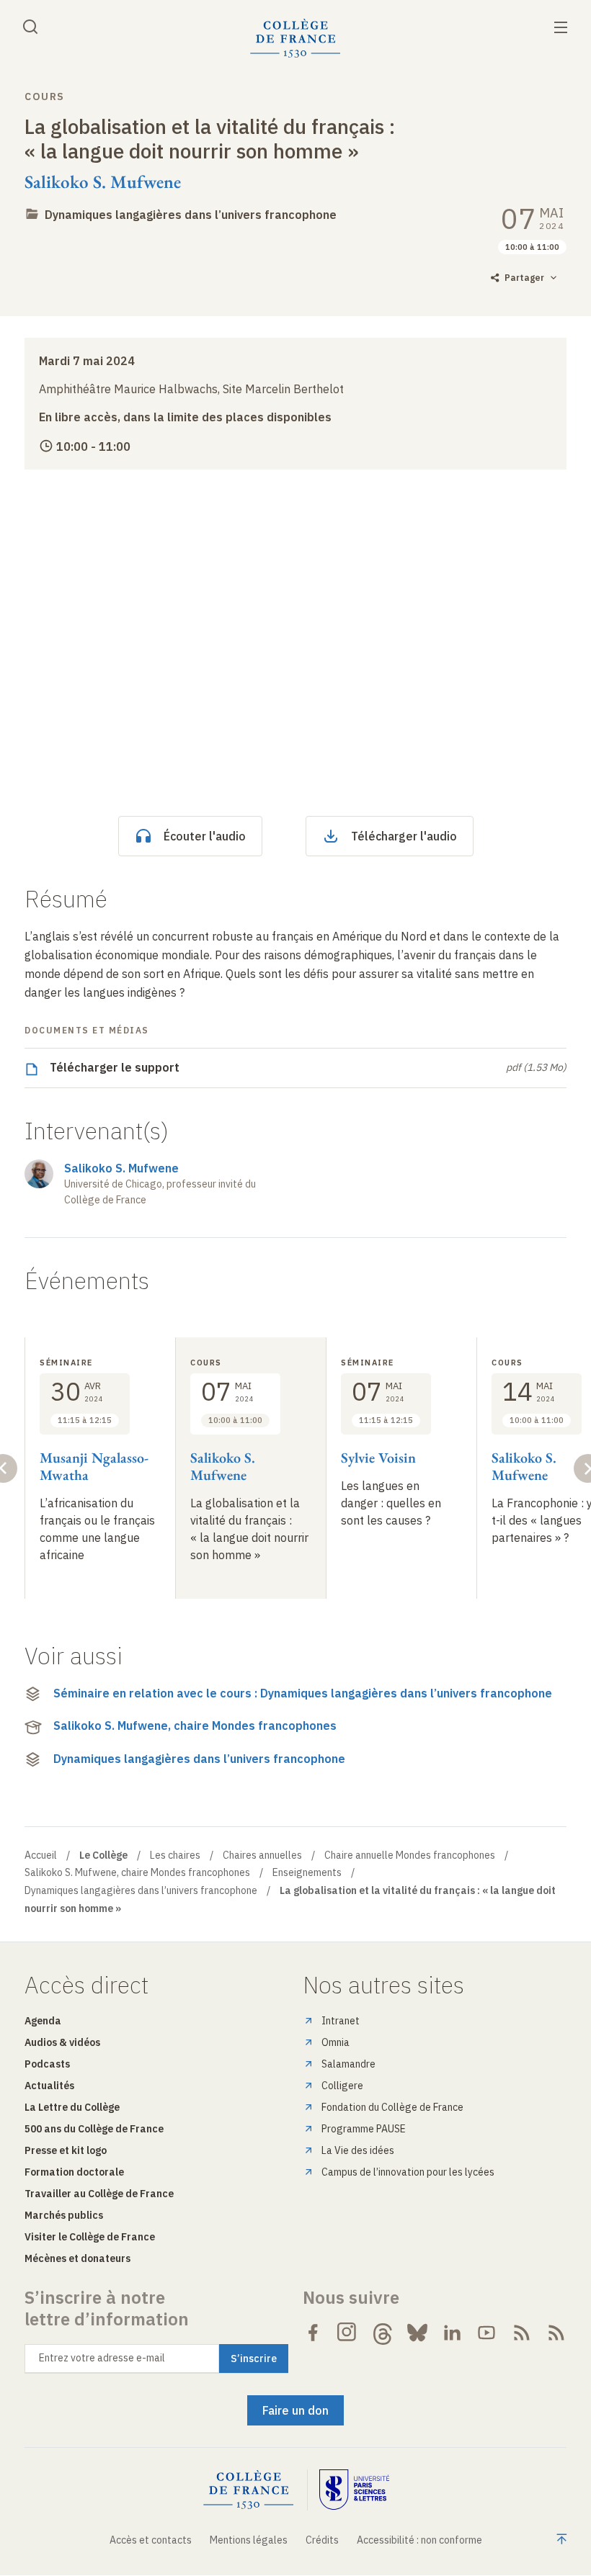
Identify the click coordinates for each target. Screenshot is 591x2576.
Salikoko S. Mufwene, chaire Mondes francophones (195, 1725)
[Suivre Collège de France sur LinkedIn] (452, 2333)
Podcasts (47, 2064)
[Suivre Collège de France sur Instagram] (347, 2333)
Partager (524, 278)
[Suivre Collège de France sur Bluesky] (417, 2333)
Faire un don (295, 2410)
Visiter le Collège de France (90, 2237)
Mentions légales (249, 2540)
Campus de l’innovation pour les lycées (408, 2172)
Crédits (322, 2540)
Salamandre (348, 2064)
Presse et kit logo (66, 2150)
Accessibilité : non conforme (419, 2540)
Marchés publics (64, 2215)
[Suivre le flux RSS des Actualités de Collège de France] (522, 2333)
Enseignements (307, 1872)
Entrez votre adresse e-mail (102, 2358)
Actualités (49, 2086)
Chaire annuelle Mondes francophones (410, 1855)
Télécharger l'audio (404, 836)
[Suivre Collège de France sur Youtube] (486, 2333)
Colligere (342, 2086)
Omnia (336, 2042)
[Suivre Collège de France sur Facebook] (313, 2333)
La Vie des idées (358, 2150)
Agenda (43, 2021)
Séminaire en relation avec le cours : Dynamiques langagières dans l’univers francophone (303, 1693)
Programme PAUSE (364, 2129)
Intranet (341, 2021)
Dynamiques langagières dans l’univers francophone (191, 215)
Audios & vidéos (62, 2042)
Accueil (41, 1855)
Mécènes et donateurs (77, 2258)
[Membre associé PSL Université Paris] (355, 2490)
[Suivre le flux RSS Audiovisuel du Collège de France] (556, 2333)
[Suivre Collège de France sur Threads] (383, 2333)
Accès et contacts (151, 2540)
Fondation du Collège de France (392, 2107)
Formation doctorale (74, 2172)
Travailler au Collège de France (99, 2194)
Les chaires (175, 1855)
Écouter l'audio (205, 836)
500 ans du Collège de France (94, 2129)
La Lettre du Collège (72, 2107)
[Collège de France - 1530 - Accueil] (295, 39)
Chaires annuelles (262, 1855)
